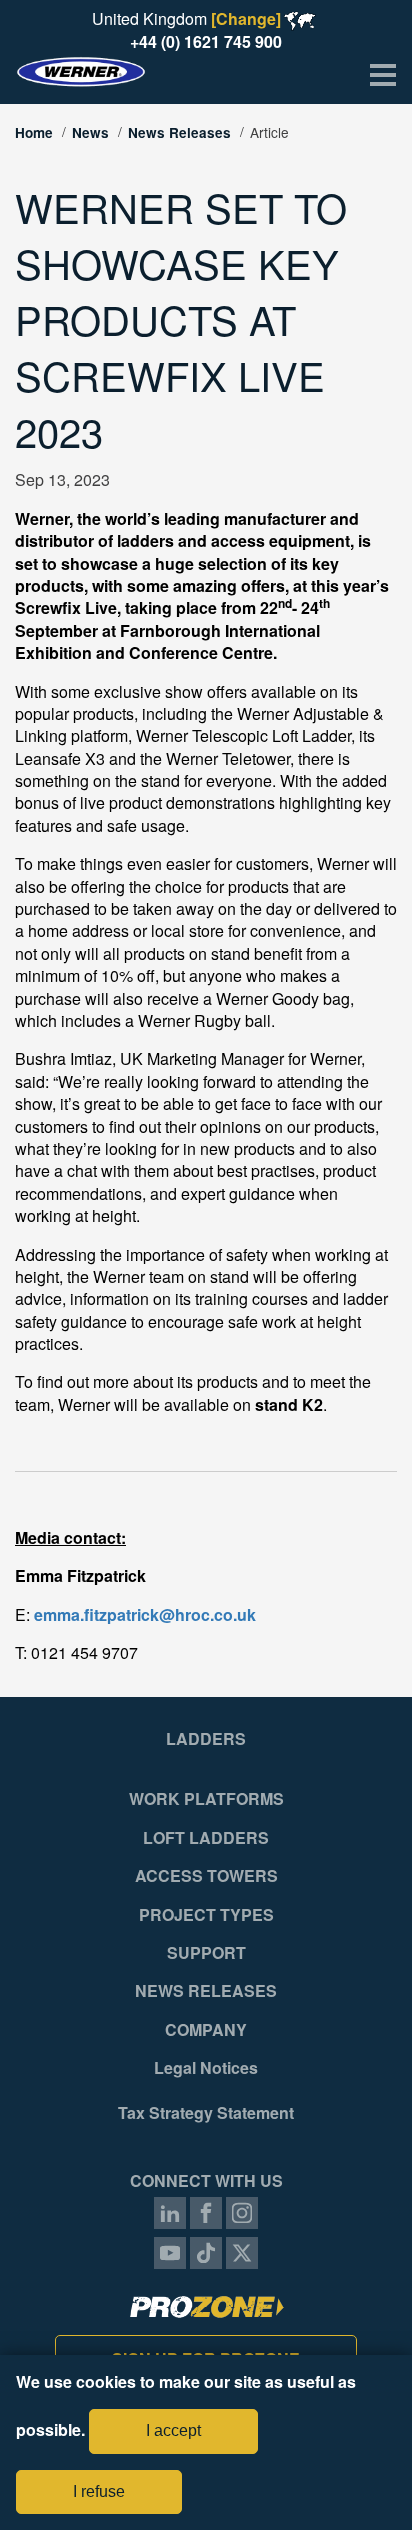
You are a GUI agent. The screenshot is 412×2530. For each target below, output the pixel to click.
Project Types (206, 1915)
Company (206, 2030)
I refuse (99, 2491)
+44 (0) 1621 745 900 (206, 41)
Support (206, 1953)
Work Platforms (206, 1799)
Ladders (206, 1739)
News (90, 132)
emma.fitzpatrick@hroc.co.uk (145, 1614)
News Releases (179, 132)
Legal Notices (206, 2068)
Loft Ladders (206, 1838)
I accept (173, 2430)
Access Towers (206, 1876)
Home (34, 132)
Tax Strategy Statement (206, 2113)
